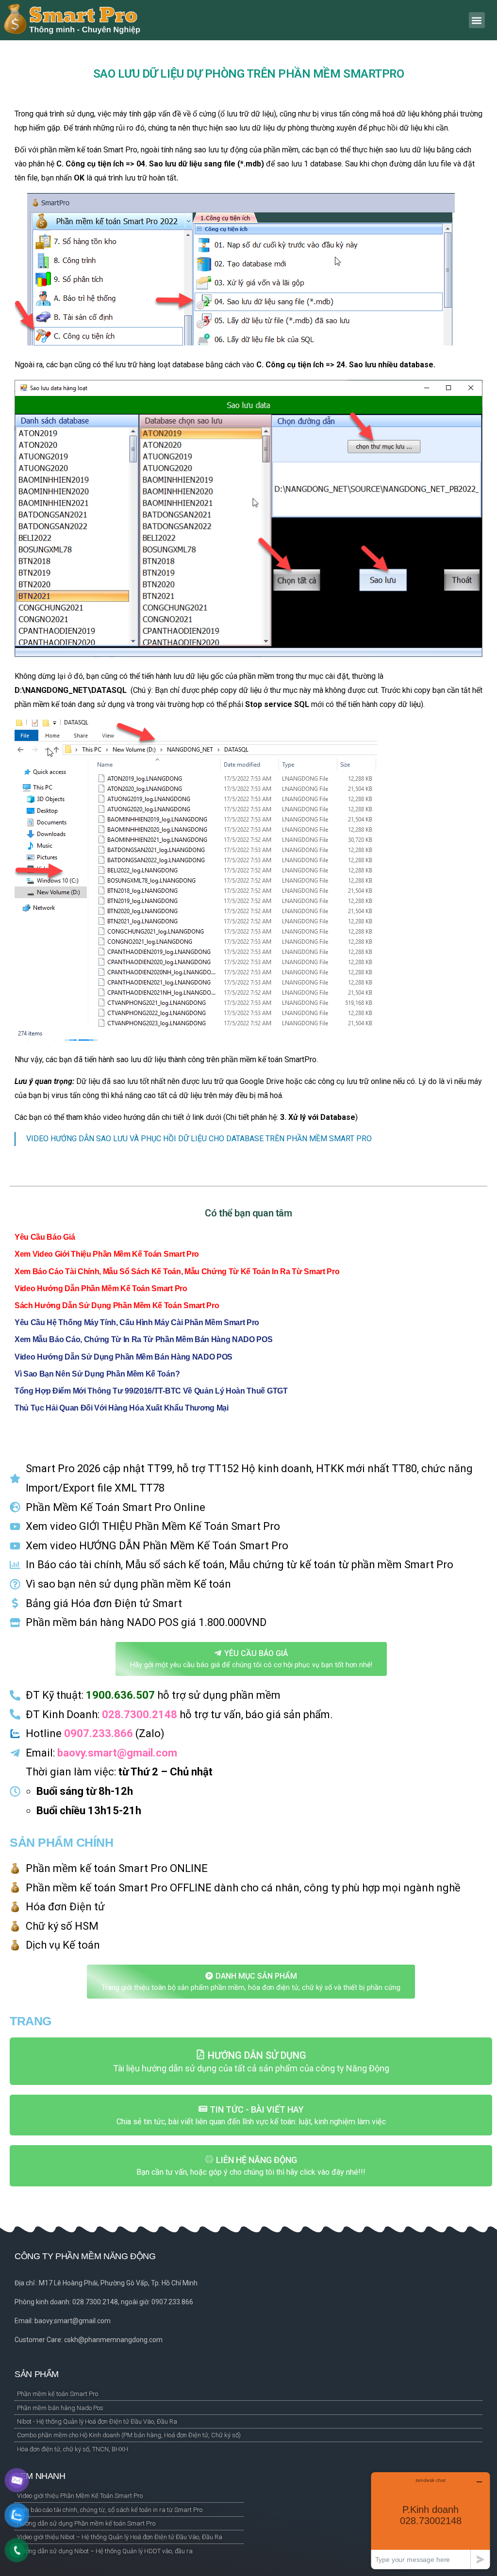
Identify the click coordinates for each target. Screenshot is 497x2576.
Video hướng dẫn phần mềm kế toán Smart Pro (101, 1288)
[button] (477, 20)
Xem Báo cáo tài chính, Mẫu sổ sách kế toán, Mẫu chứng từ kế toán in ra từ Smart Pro (177, 1272)
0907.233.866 (99, 1733)
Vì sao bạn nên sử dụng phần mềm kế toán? (97, 1374)
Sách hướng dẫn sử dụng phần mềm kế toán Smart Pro (117, 1305)
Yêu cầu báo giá (45, 1237)
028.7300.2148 (140, 1715)
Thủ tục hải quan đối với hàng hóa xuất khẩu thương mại (122, 1408)
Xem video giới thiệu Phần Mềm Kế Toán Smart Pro (107, 1254)
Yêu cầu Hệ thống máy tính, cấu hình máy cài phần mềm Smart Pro (137, 1322)
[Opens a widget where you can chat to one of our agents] (431, 2520)
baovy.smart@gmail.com (117, 1753)
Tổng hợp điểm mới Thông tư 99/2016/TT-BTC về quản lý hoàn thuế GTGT (151, 1391)
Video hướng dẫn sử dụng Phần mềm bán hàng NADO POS (124, 1357)
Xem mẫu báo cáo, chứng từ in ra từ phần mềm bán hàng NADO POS (143, 1339)
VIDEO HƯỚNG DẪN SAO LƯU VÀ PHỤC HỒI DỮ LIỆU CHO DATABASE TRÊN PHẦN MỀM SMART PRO (199, 1139)
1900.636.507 (120, 1695)
